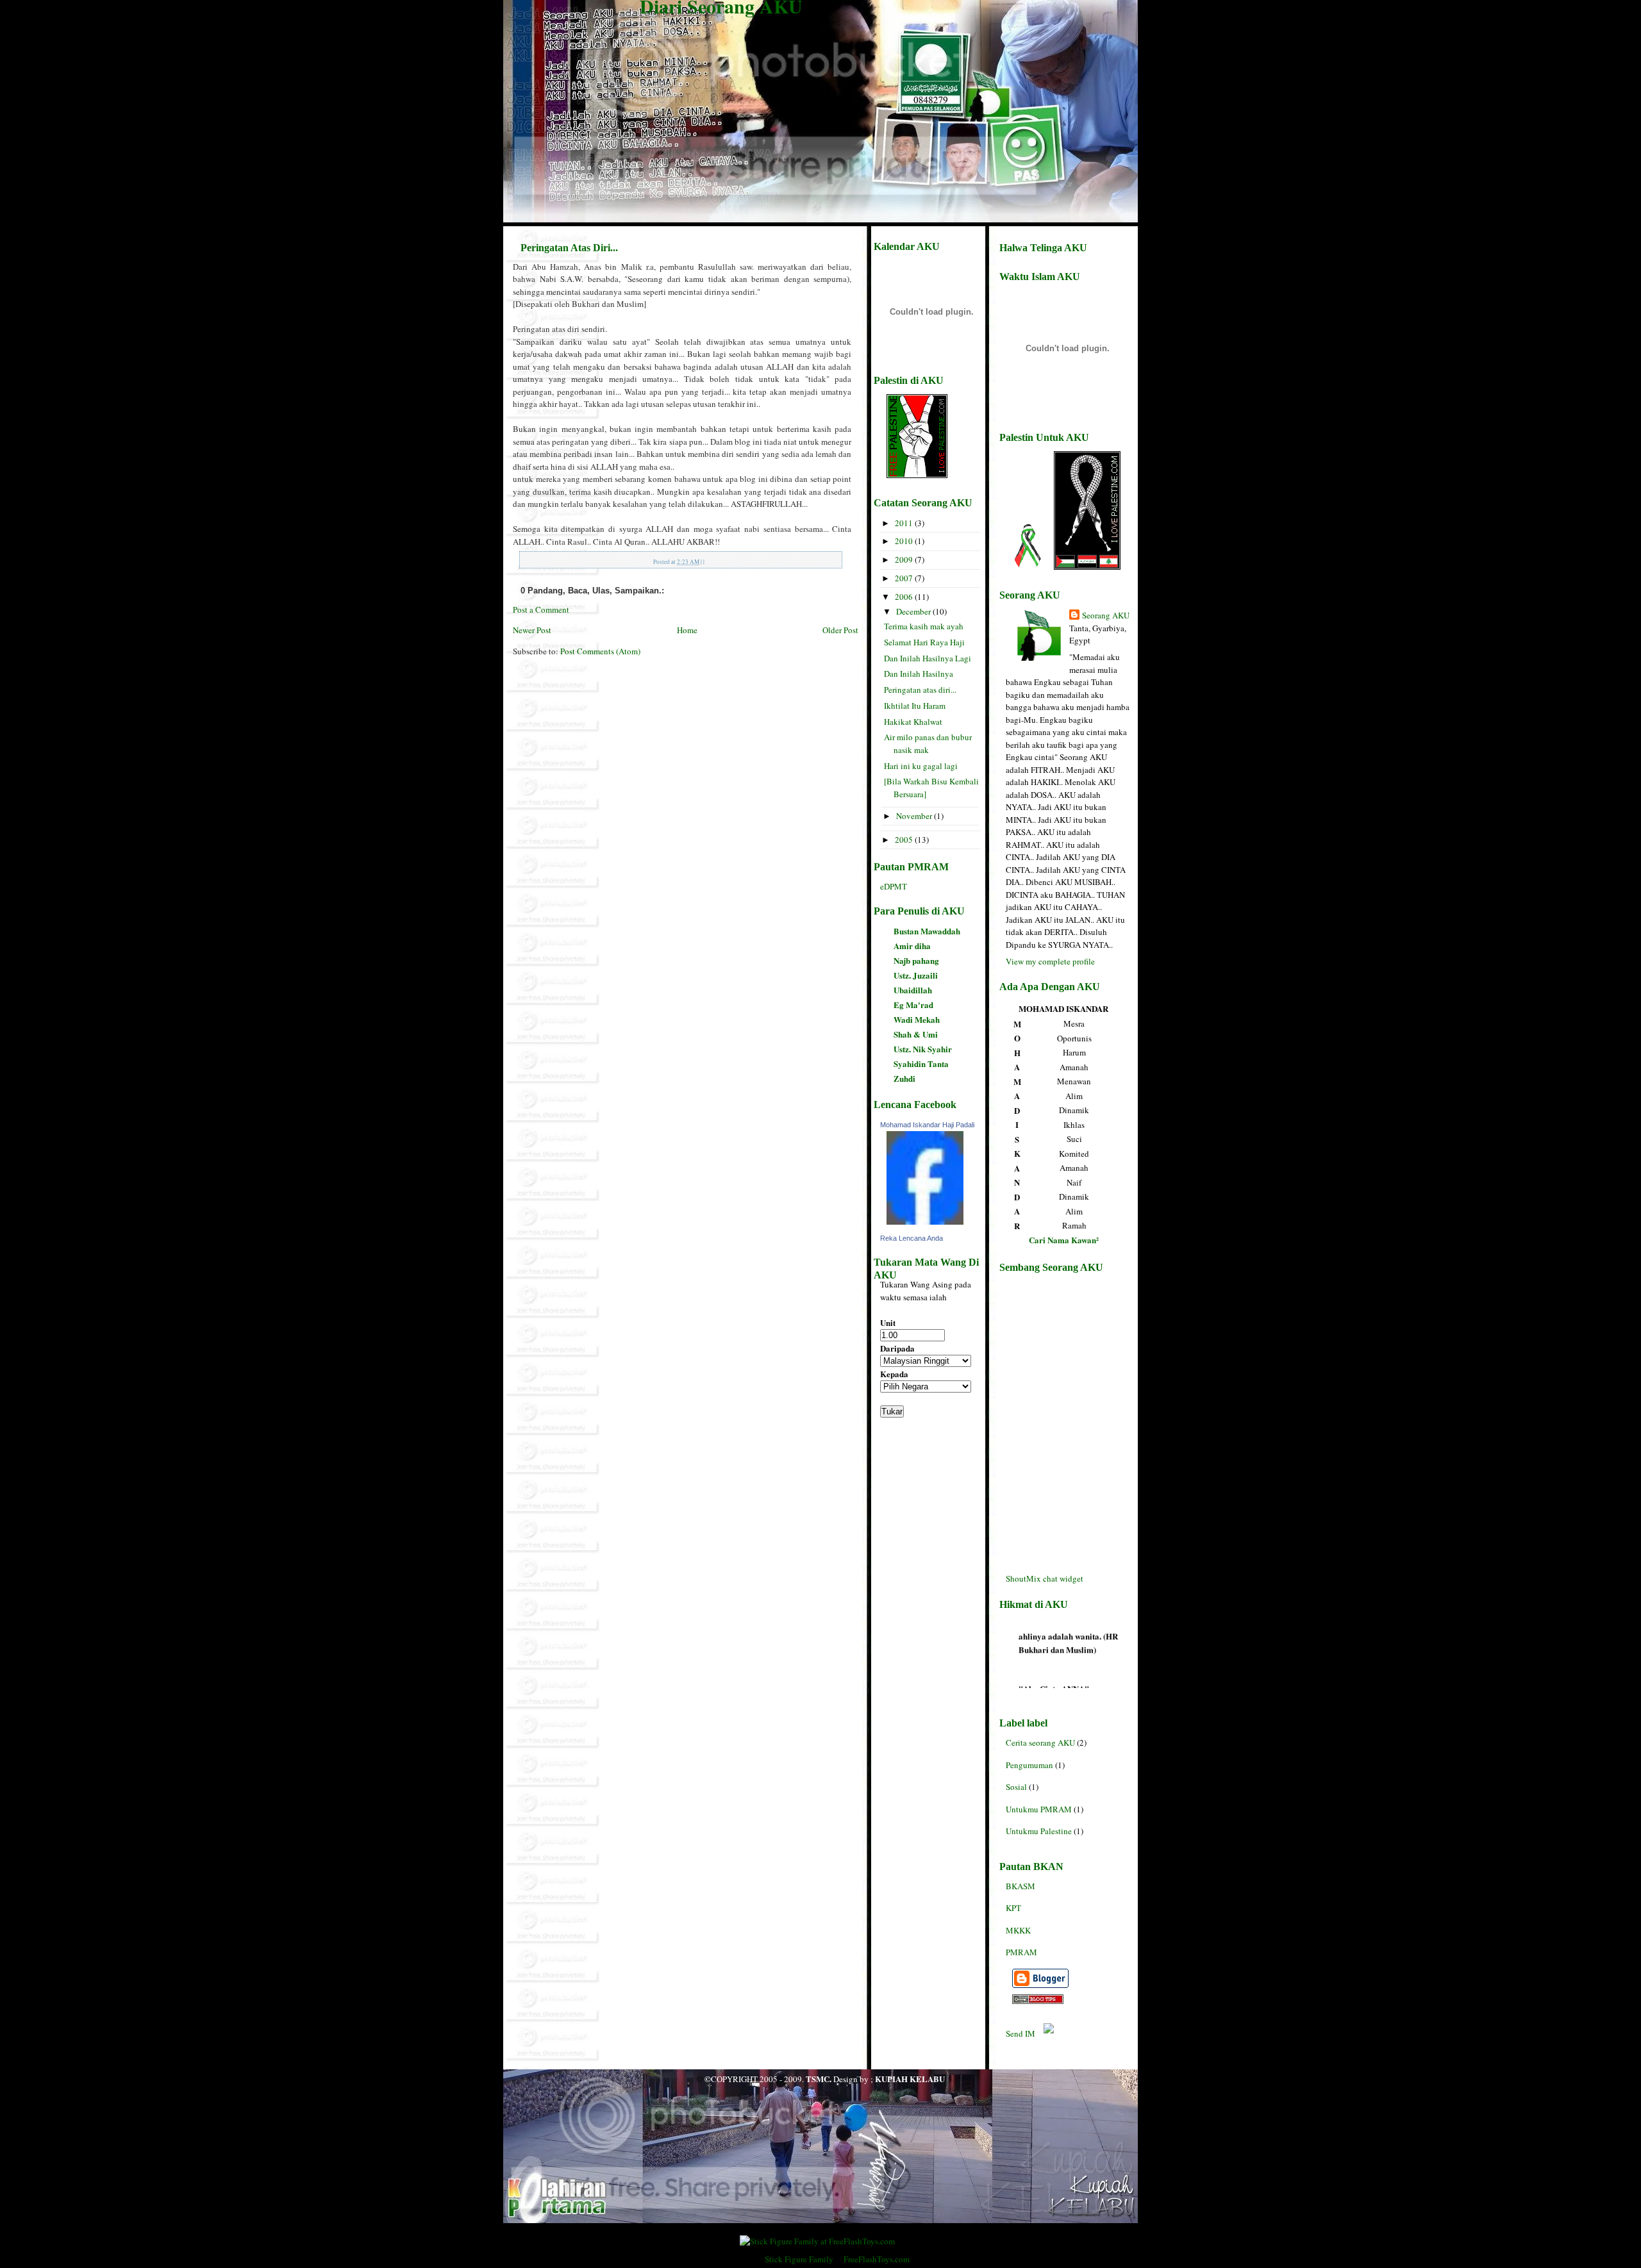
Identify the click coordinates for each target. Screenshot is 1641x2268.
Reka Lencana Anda (912, 1238)
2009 (905, 559)
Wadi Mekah (917, 1019)
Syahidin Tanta (921, 1064)
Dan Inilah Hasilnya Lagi (928, 658)
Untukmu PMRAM (1039, 1809)
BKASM (1020, 1886)
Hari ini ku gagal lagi (921, 766)
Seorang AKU (1106, 615)
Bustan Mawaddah (927, 931)
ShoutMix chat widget (1045, 1578)
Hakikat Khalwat (913, 722)
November (915, 816)
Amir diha (912, 946)
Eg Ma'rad (913, 1005)
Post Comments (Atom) (600, 651)
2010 (905, 541)
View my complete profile (1050, 961)
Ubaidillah (913, 990)
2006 (905, 597)
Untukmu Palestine (1039, 1831)
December (914, 611)
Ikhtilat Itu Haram (915, 706)
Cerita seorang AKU (1040, 1742)
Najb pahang (916, 960)
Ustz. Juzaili (916, 975)
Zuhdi (904, 1078)
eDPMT (894, 886)
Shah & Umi (916, 1034)
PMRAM (1021, 1952)
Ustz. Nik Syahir (923, 1049)
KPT (1013, 1908)
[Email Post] (707, 562)
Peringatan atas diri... (920, 690)
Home (687, 630)
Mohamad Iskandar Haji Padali (927, 1125)
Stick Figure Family (799, 2259)
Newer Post (532, 630)
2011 (905, 523)
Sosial (1016, 1787)
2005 (905, 840)
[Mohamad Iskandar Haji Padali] (923, 1225)
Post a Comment (541, 609)
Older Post (840, 630)
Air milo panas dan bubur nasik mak (928, 743)
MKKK (1018, 1930)
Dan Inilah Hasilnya (919, 674)
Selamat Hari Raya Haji (924, 642)
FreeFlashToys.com (877, 2259)
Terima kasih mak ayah (924, 626)
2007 (905, 578)
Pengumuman (1029, 1765)
